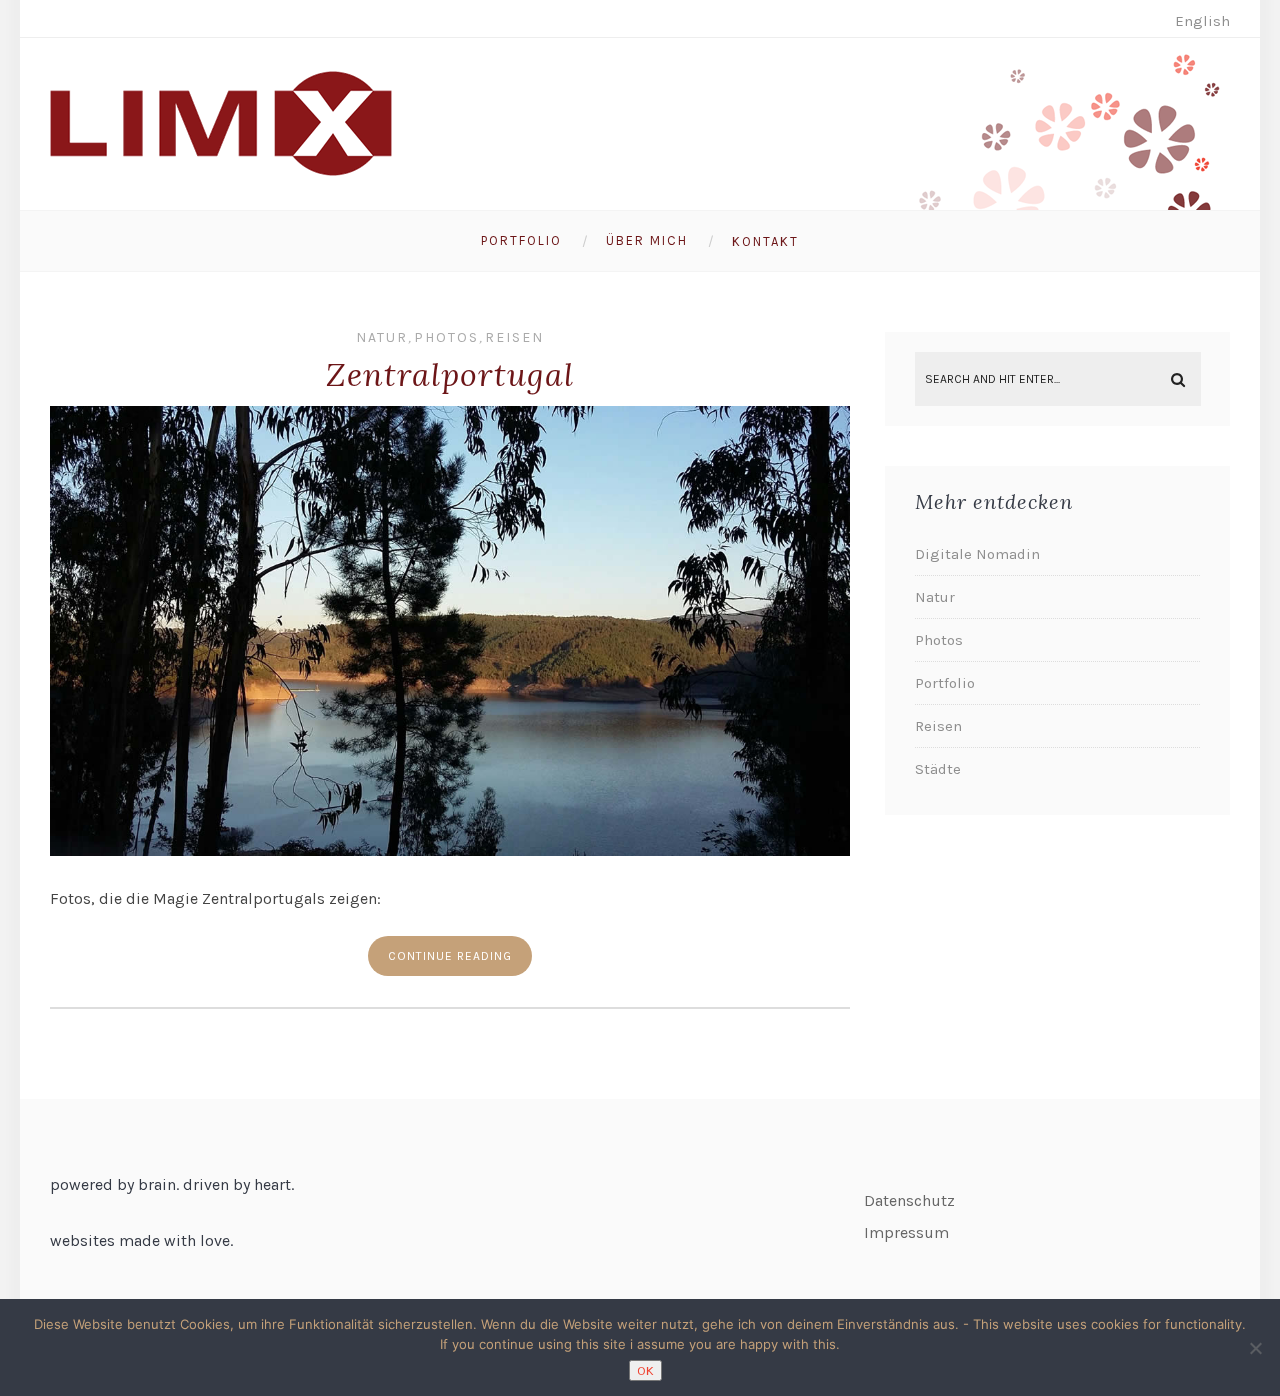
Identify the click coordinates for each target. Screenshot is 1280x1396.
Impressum (906, 1232)
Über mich (647, 240)
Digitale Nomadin (977, 554)
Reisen (514, 337)
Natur (382, 337)
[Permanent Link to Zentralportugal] (450, 850)
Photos (446, 337)
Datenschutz (909, 1200)
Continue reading (450, 956)
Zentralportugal (450, 374)
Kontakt (765, 241)
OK (645, 1370)
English (1202, 21)
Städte (938, 769)
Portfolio (521, 240)
